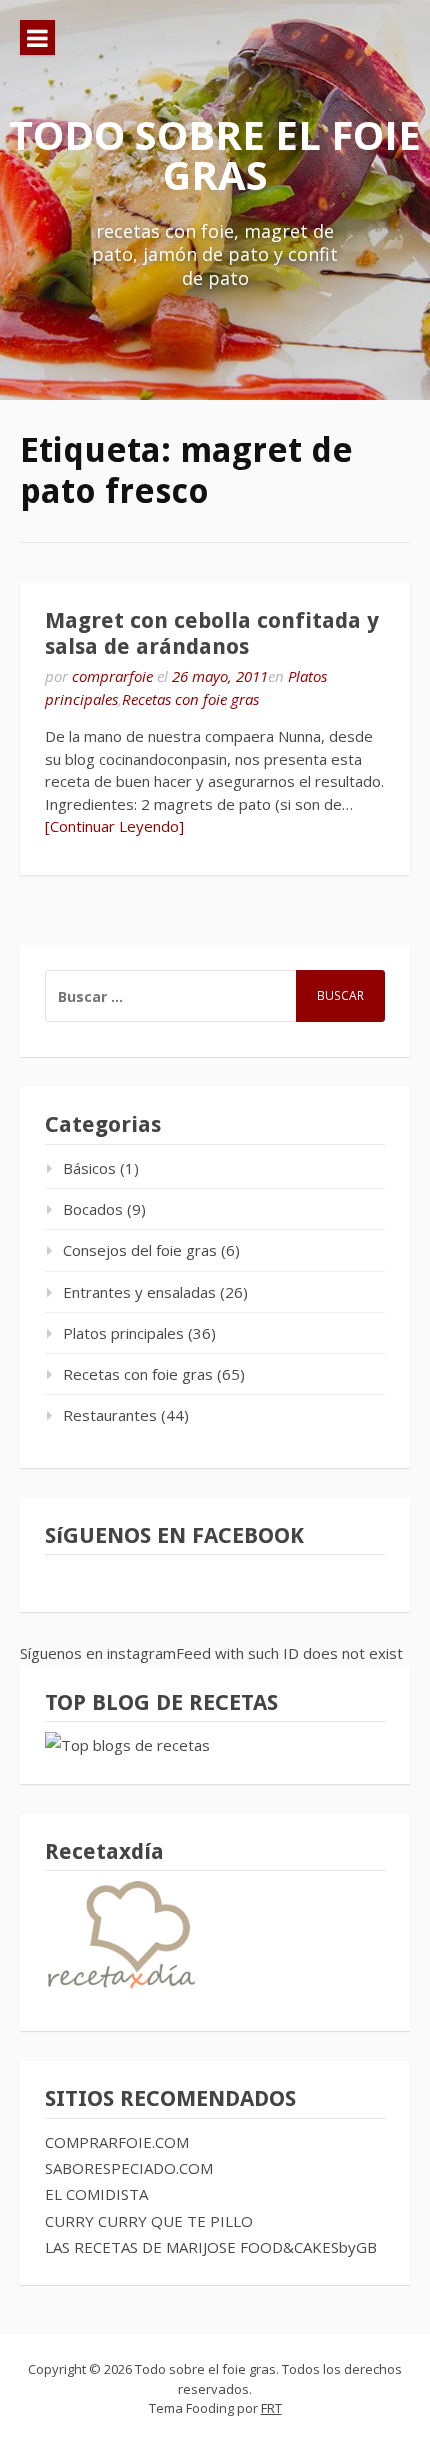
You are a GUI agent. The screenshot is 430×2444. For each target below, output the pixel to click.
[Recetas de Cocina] (120, 1993)
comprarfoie (112, 676)
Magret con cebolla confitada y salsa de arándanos (212, 633)
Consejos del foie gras (140, 1250)
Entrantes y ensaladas (139, 1292)
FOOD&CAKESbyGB (308, 2247)
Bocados (93, 1209)
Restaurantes (110, 1415)
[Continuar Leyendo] (114, 826)
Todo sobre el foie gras (215, 154)
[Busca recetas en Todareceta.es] (127, 1745)
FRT (271, 2408)
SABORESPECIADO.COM (129, 2168)
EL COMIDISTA (96, 2194)
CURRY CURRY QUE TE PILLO (149, 2221)
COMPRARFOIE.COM (117, 2142)
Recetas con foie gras (190, 699)
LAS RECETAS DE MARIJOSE (140, 2247)
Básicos (89, 1168)
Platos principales (123, 1333)
